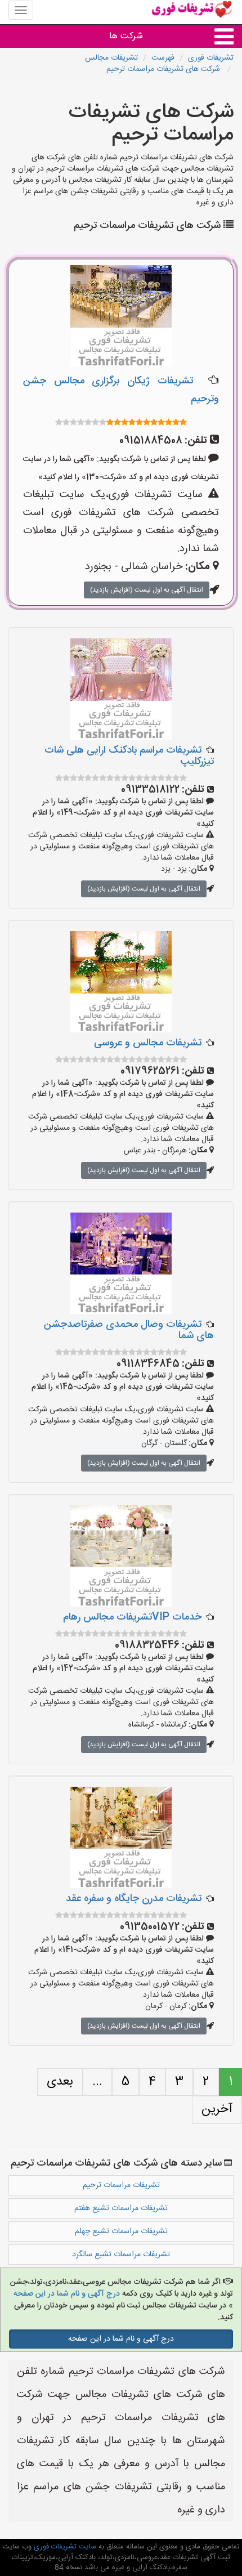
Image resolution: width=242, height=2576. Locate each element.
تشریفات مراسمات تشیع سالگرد (121, 2255)
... (97, 2082)
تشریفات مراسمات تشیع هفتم (121, 2208)
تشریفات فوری (211, 58)
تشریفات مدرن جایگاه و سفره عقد (134, 1899)
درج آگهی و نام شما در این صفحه (67, 2294)
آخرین (217, 2109)
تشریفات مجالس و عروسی (148, 1043)
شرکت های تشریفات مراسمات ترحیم (164, 69)
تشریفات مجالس (111, 58)
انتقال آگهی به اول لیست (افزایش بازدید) (147, 590)
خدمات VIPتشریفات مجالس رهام (132, 1617)
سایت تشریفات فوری (64, 2547)
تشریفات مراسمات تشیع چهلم (121, 2231)
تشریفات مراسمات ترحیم (121, 2185)
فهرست (163, 58)
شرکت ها (126, 36)
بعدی (60, 2082)
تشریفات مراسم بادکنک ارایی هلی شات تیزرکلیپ (129, 756)
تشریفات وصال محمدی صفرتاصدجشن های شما (129, 1330)
